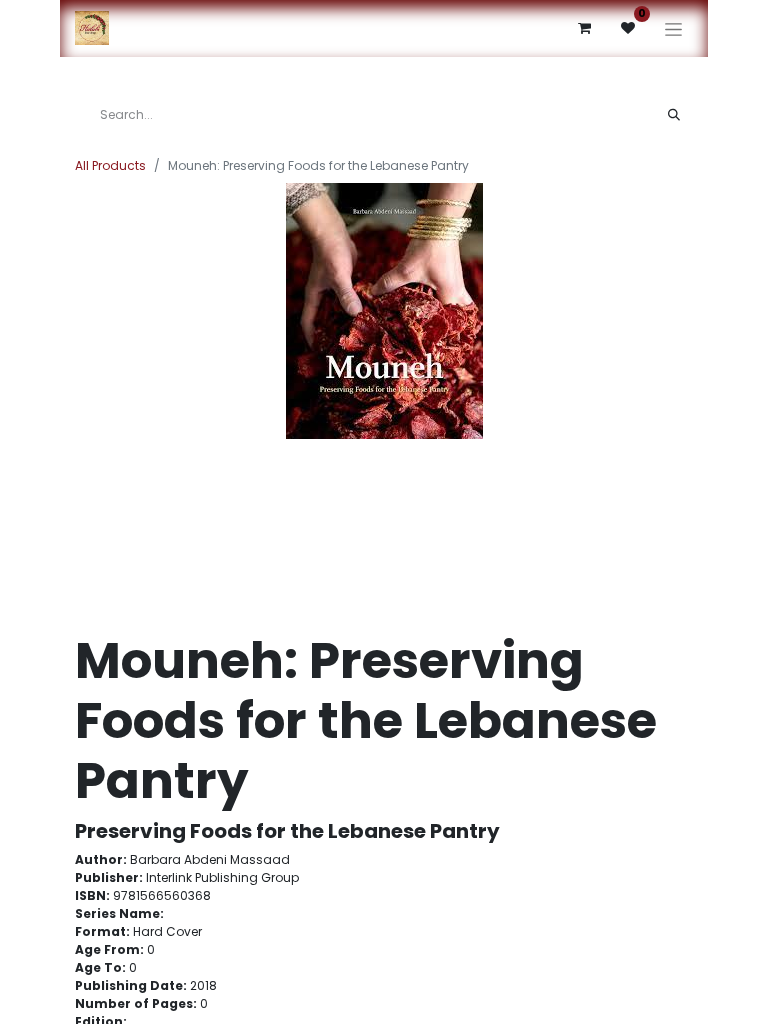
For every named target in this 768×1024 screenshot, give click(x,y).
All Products (110, 165)
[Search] (674, 115)
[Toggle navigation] (673, 28)
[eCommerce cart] (584, 28)
